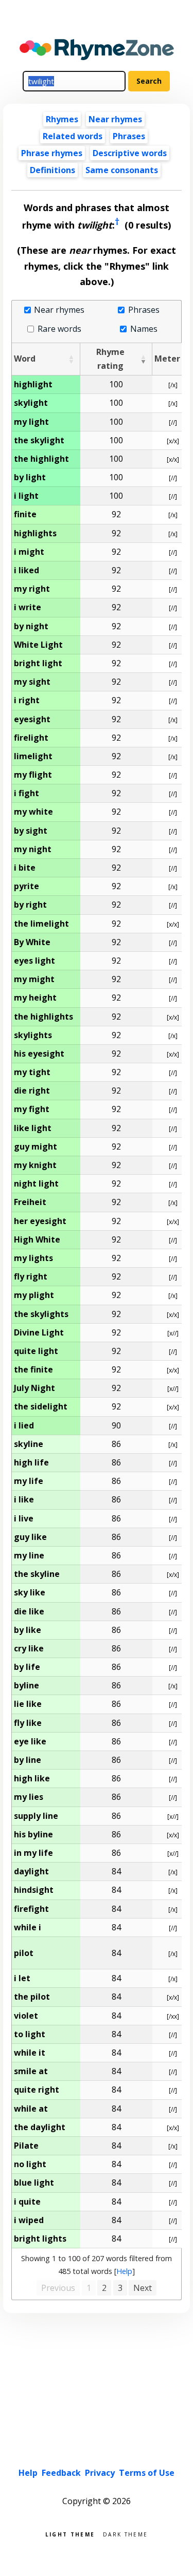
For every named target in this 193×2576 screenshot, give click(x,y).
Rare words (59, 329)
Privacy (100, 2473)
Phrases (129, 136)
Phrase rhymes (52, 153)
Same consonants (122, 170)
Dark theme (125, 2534)
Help (124, 2271)
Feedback (61, 2473)
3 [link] (120, 2288)
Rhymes (62, 119)
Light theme (70, 2534)
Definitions (52, 170)
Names (144, 329)
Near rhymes (59, 310)
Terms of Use (147, 2473)
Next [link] (143, 2288)
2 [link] (104, 2288)
